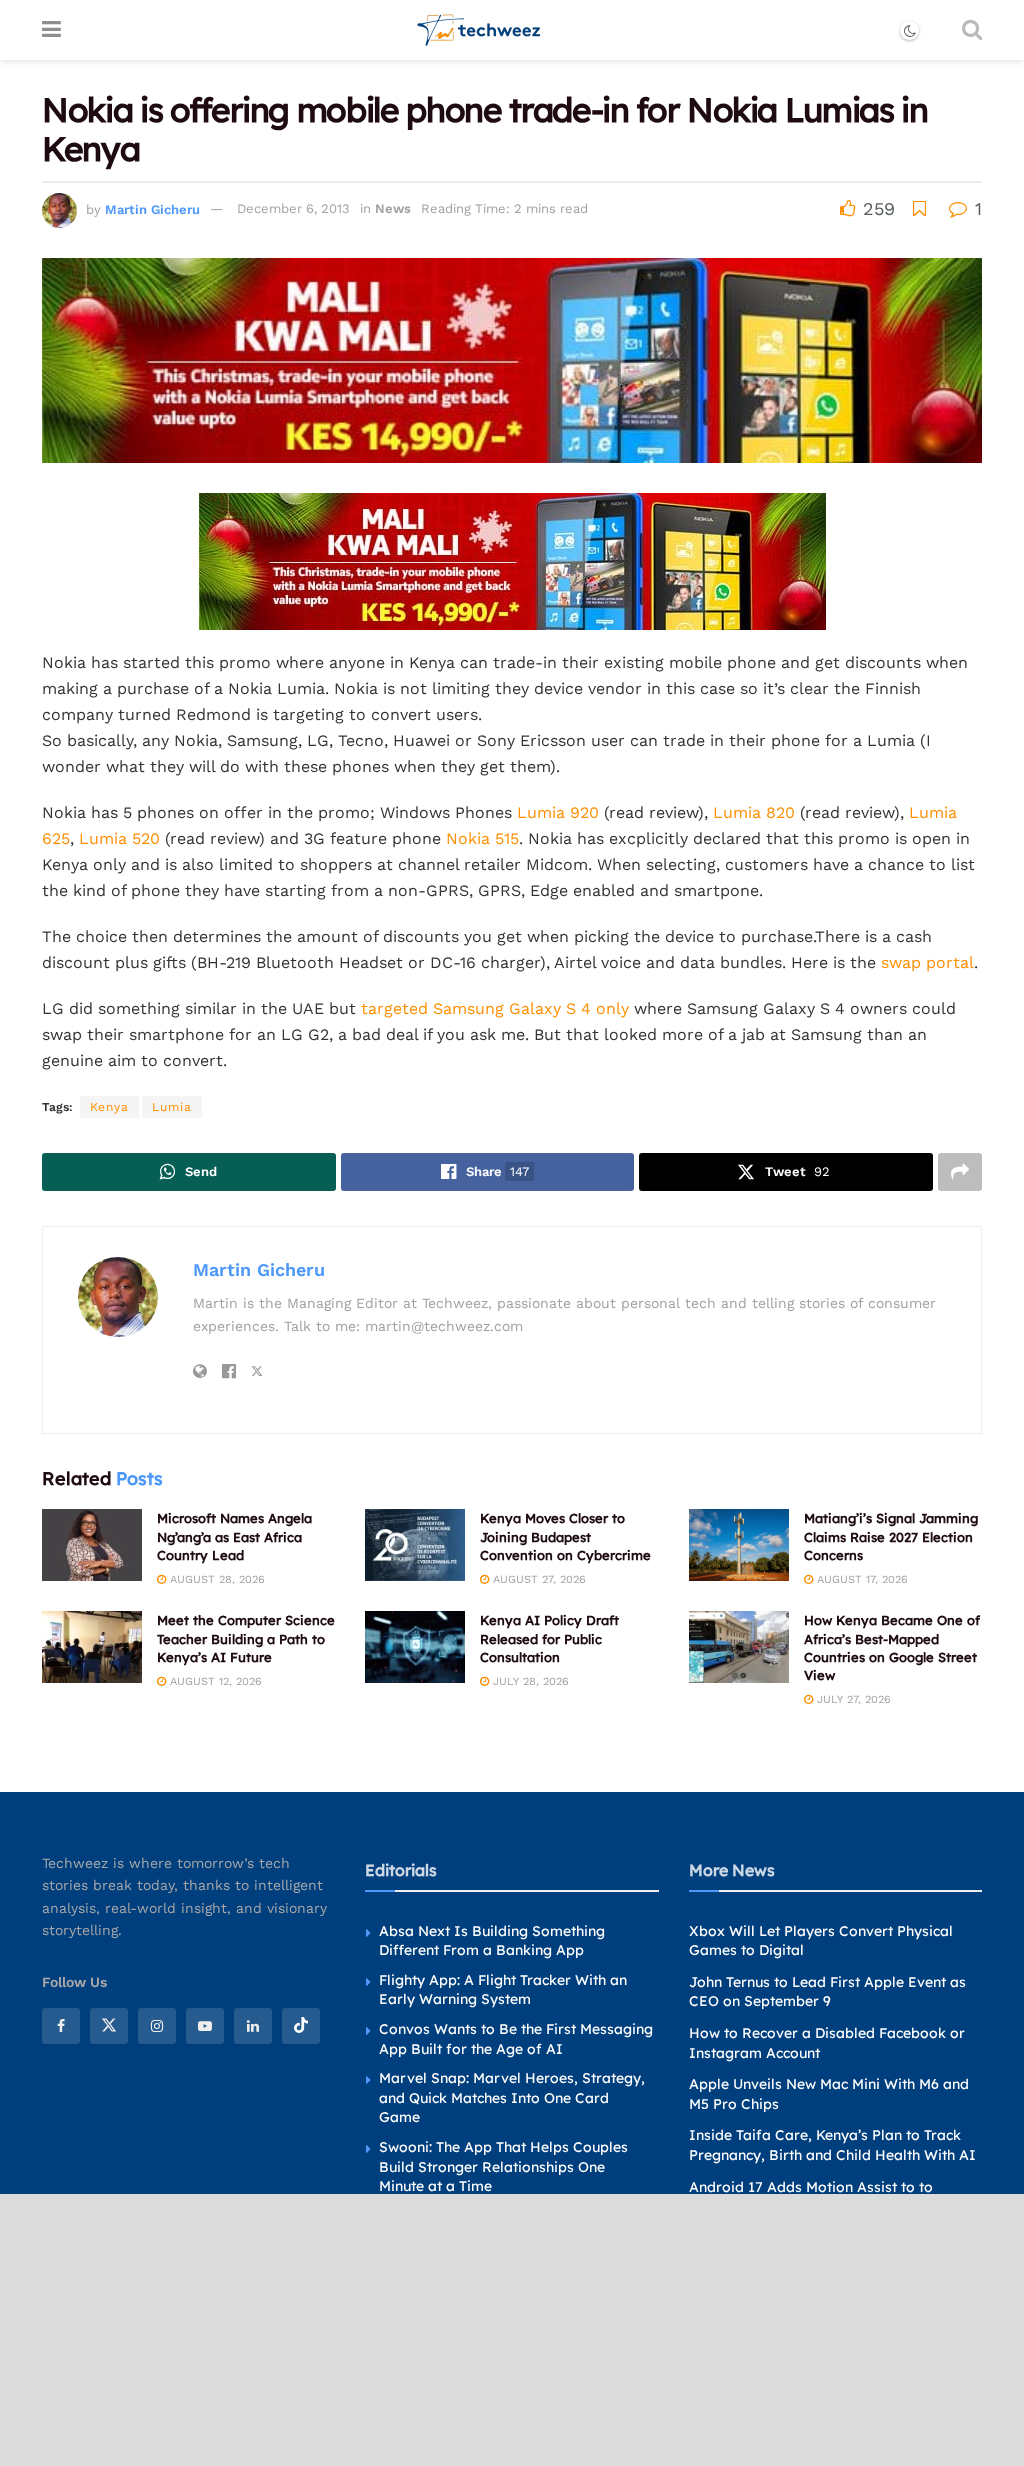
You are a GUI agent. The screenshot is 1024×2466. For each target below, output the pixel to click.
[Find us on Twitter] (109, 2026)
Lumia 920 (558, 812)
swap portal (927, 962)
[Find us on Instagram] (157, 2026)
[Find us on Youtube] (205, 2026)
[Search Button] (972, 30)
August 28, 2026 (215, 1579)
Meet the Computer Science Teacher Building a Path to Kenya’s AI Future (246, 1638)
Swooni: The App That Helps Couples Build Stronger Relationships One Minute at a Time (503, 2166)
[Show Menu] (51, 30)
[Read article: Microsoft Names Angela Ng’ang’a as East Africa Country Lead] (92, 1545)
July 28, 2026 (529, 1681)
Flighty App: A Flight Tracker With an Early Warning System (503, 1990)
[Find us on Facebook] (61, 2026)
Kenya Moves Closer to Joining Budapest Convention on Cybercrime (565, 1536)
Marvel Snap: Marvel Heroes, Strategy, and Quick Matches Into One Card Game (512, 2097)
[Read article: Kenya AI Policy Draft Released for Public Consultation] (415, 1647)
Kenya (109, 1107)
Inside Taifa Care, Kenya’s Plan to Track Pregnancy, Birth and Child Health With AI (832, 2145)
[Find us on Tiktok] (301, 2026)
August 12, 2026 (214, 1681)
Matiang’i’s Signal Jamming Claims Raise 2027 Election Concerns (891, 1536)
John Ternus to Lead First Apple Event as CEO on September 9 (827, 1992)
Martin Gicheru (152, 208)
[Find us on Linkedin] (253, 2026)
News (393, 208)
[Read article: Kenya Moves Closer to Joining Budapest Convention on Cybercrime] (415, 1545)
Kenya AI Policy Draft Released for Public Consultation (549, 1638)
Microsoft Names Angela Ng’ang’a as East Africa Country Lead (234, 1536)
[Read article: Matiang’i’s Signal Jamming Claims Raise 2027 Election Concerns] (739, 1545)
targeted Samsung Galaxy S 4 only (495, 1008)
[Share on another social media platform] (960, 1172)
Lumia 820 (754, 812)
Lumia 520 (119, 838)
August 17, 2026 (860, 1579)
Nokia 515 (482, 838)
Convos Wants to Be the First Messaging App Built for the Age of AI (516, 2039)
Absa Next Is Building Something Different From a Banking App (492, 1941)
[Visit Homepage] (479, 30)
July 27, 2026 (852, 1699)
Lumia (172, 1107)
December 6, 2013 (293, 208)
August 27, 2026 (537, 1579)
